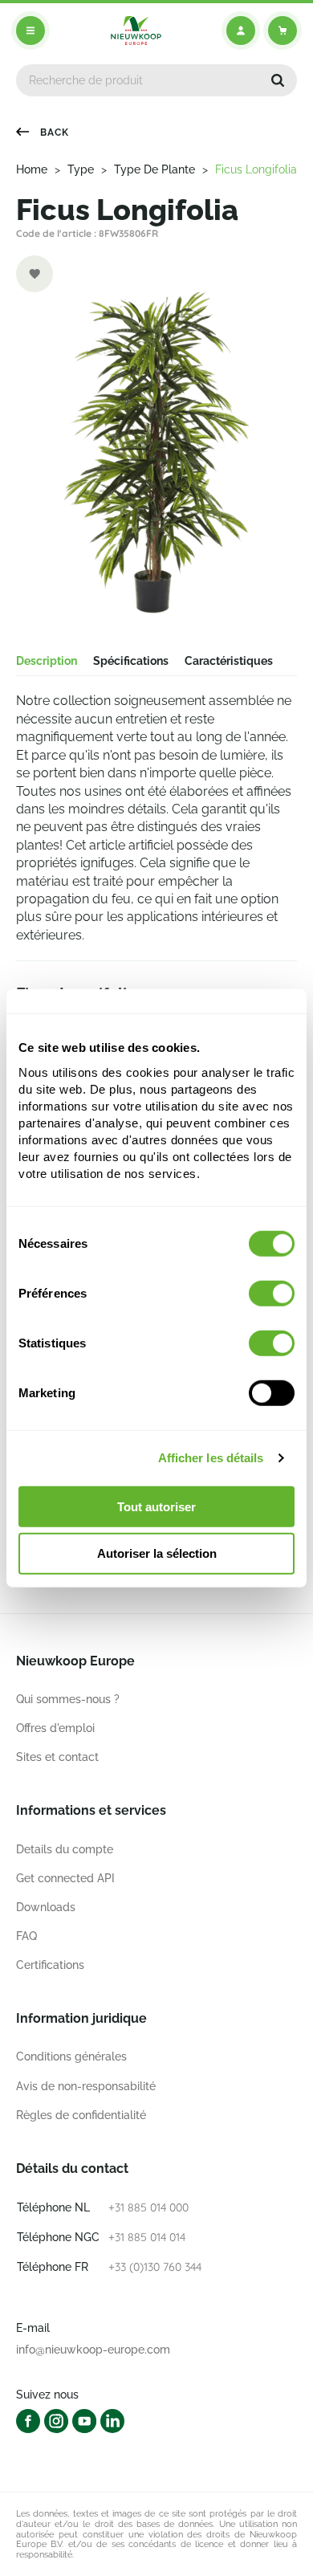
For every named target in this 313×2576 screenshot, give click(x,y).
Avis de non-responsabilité (86, 2086)
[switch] (272, 1293)
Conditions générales (71, 2056)
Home (32, 169)
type (81, 169)
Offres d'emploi (55, 1728)
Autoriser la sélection (157, 1553)
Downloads (46, 1907)
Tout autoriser (156, 1506)
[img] (136, 31)
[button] (278, 80)
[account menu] (241, 31)
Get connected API (65, 1878)
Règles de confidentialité (81, 2115)
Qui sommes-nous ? (68, 1699)
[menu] (30, 31)
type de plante (154, 169)
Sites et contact (57, 1757)
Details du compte (65, 1849)
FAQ (26, 1936)
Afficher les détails (211, 1458)
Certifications (50, 1965)
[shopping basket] (283, 31)
